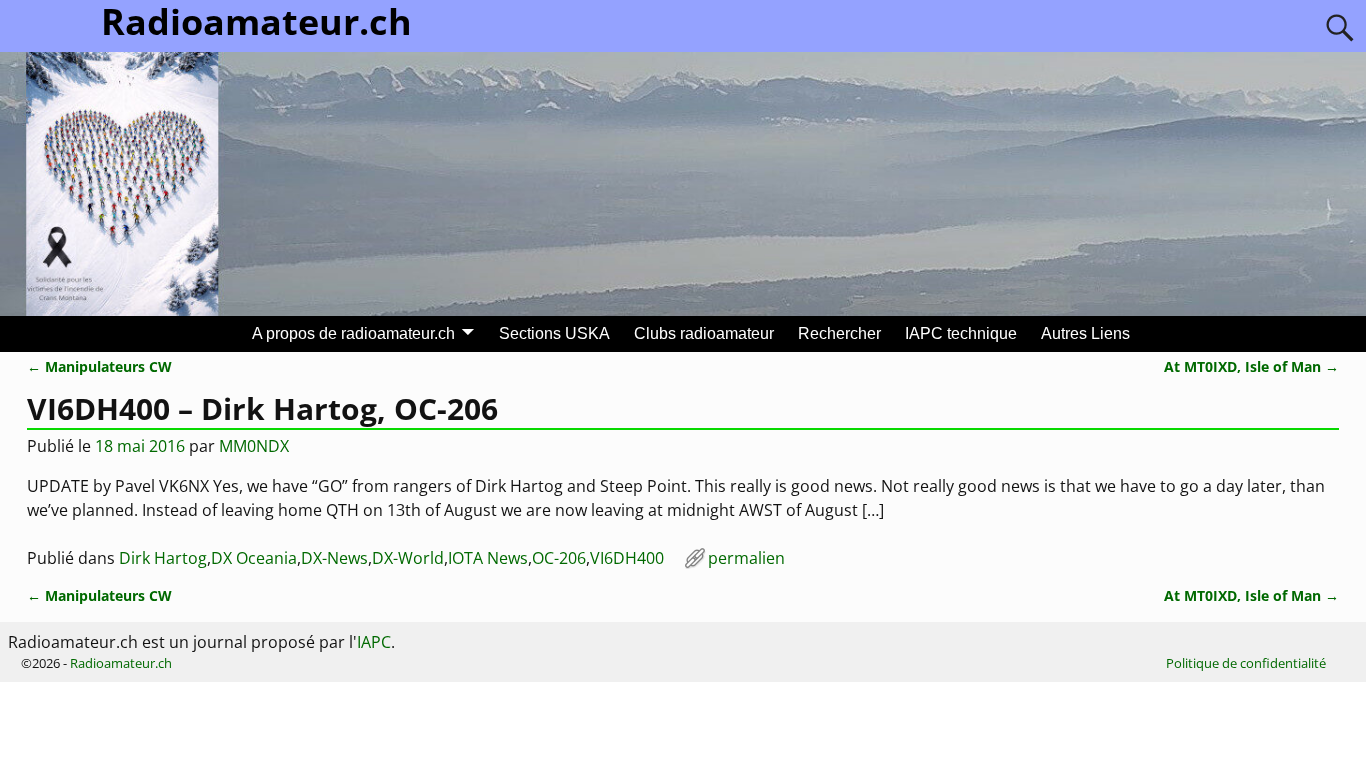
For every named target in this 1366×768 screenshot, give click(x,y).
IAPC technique (961, 333)
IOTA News (488, 558)
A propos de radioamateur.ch (353, 333)
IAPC (374, 642)
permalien (746, 558)
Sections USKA (554, 333)
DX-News (334, 558)
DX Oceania (254, 558)
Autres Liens (1085, 333)
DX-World (408, 558)
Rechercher (839, 333)
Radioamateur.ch (121, 663)
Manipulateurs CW (99, 366)
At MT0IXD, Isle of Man (1251, 366)
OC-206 (559, 558)
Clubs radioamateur (704, 333)
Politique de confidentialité (1246, 663)
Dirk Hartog (163, 558)
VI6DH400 (627, 558)
